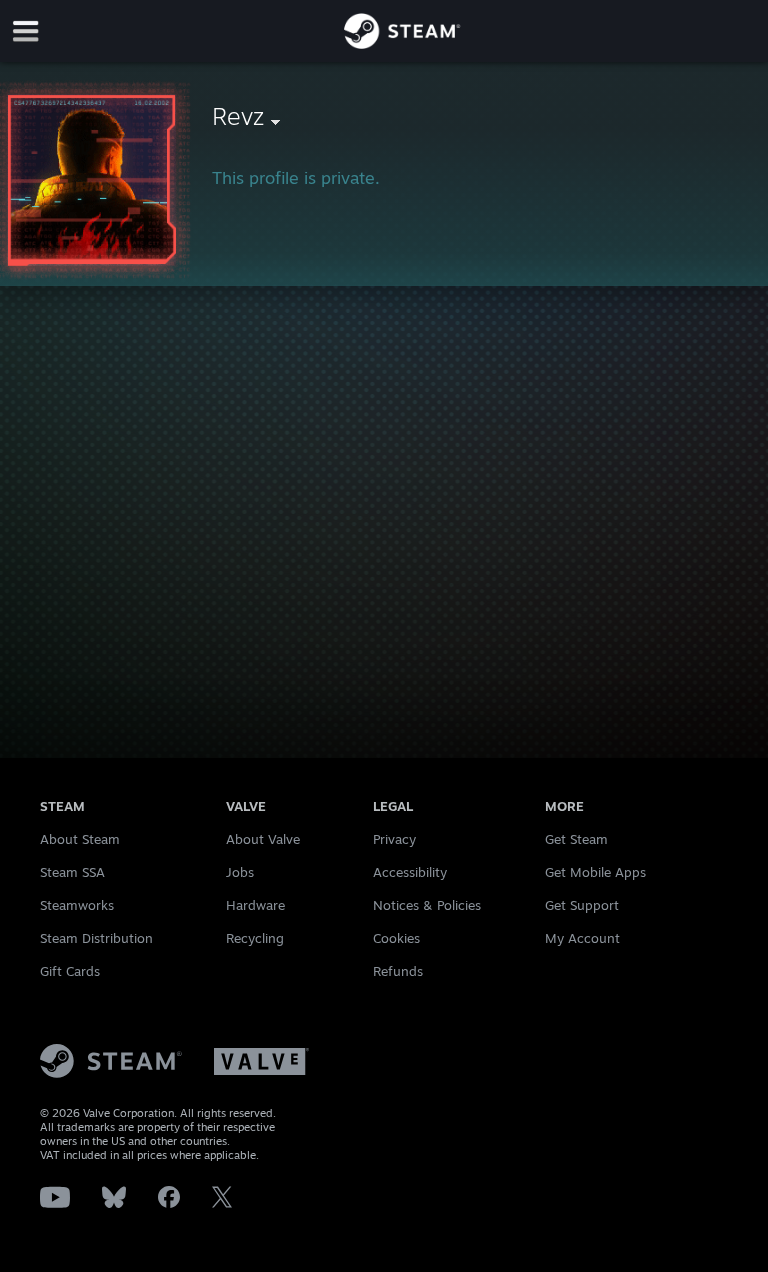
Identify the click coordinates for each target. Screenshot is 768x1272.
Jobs (240, 872)
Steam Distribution (96, 938)
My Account (582, 938)
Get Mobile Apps (595, 872)
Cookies (396, 938)
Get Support (582, 905)
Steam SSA (72, 872)
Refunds (398, 971)
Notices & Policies (427, 905)
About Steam (80, 839)
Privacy (394, 839)
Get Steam (576, 839)
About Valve (263, 839)
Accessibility (410, 872)
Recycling (255, 938)
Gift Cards (70, 971)
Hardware (255, 905)
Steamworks (77, 905)
